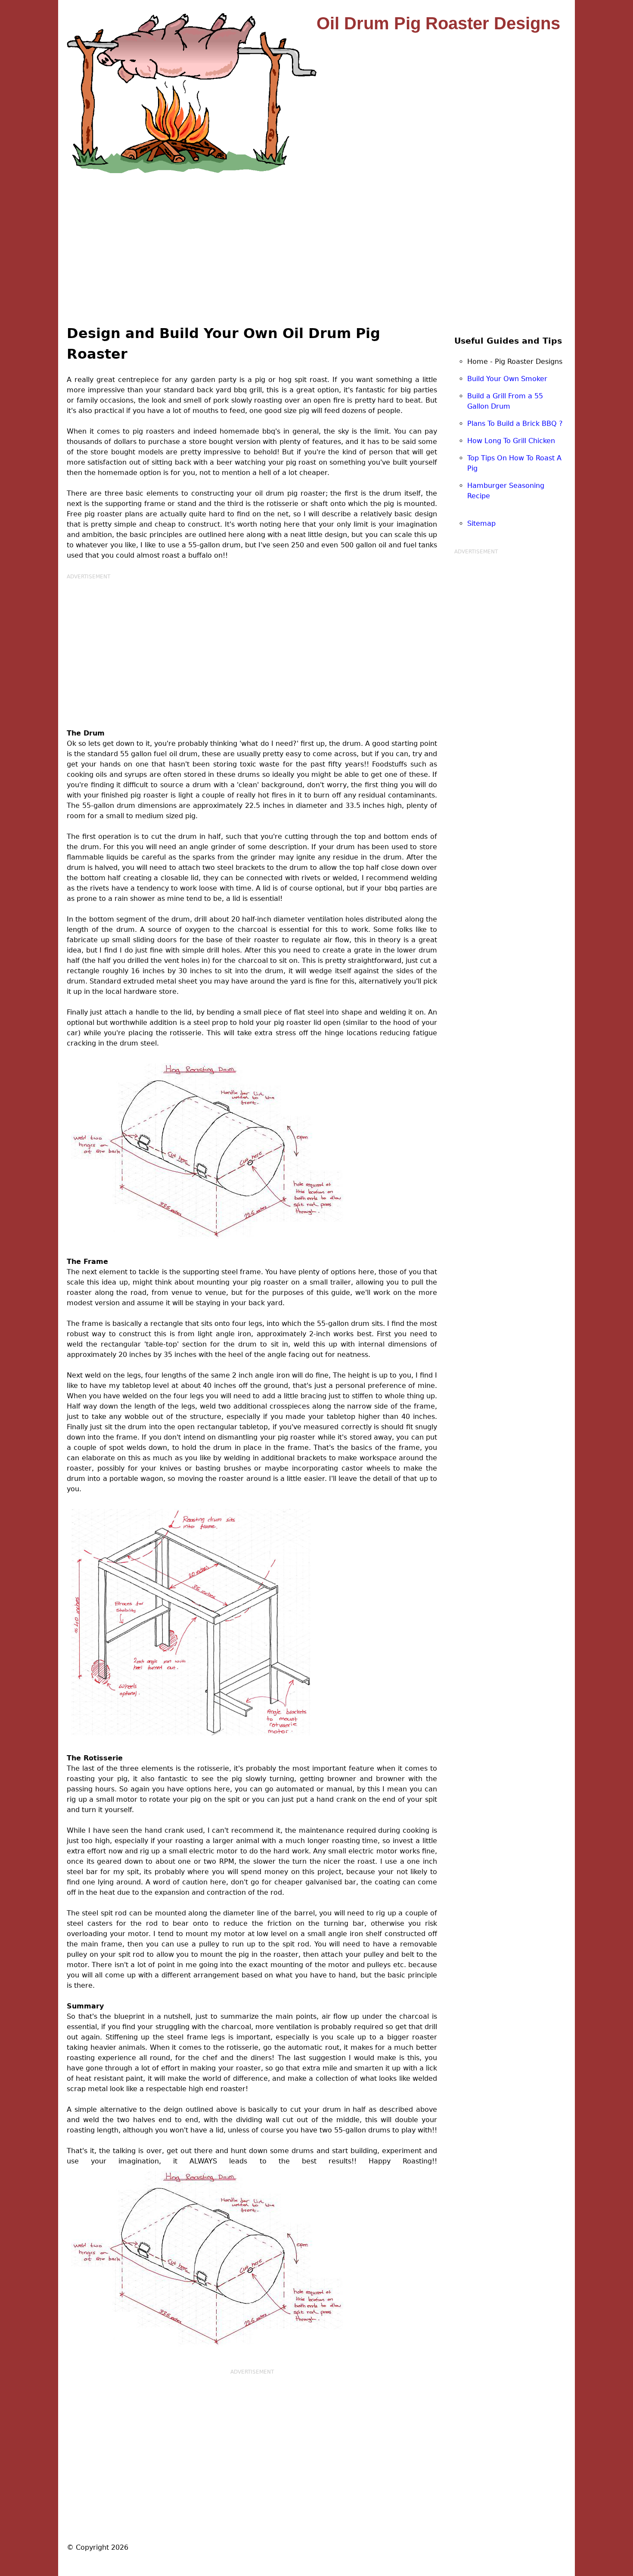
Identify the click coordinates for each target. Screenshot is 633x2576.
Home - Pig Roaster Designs (515, 362)
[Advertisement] (316, 238)
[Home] (192, 93)
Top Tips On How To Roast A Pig (514, 463)
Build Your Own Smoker (507, 379)
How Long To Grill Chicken (511, 441)
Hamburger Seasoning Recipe (506, 491)
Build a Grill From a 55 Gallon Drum (505, 401)
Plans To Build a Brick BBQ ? (515, 424)
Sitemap (481, 523)
